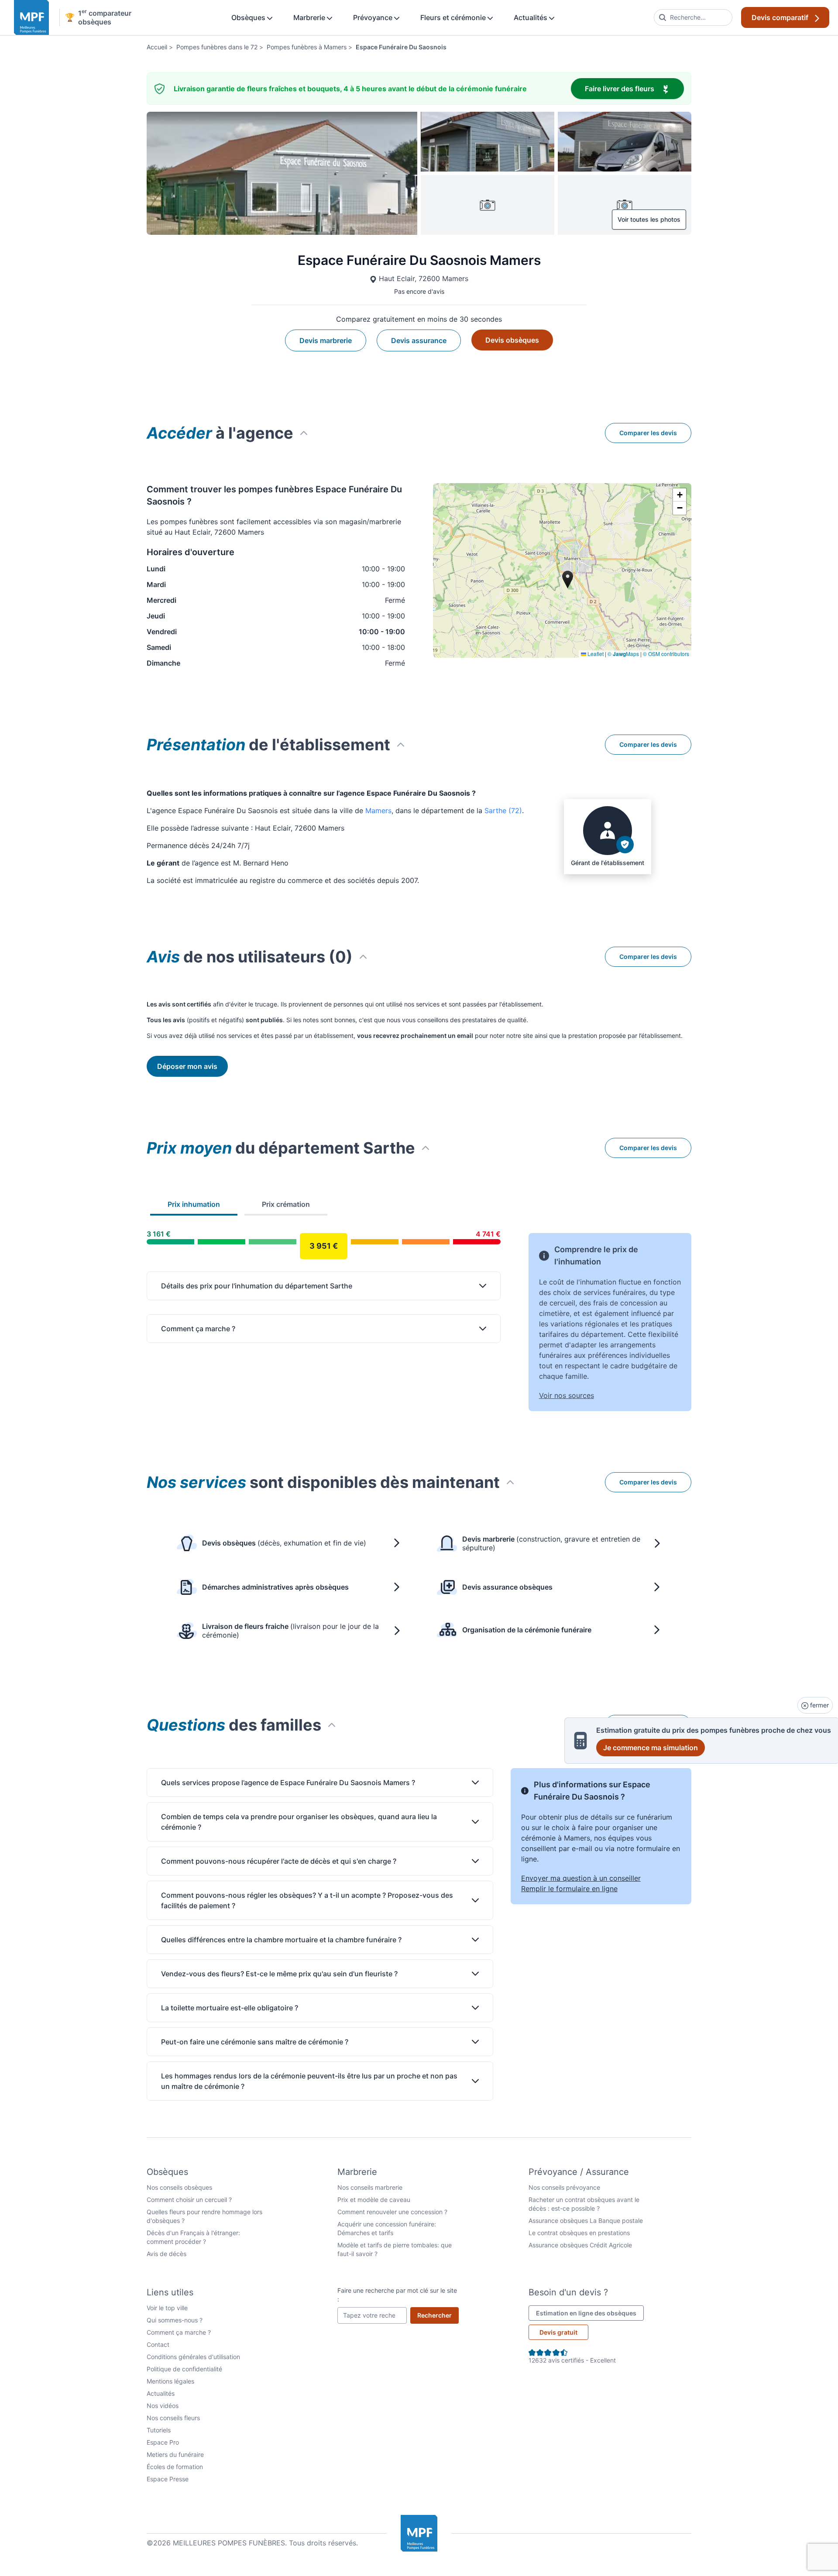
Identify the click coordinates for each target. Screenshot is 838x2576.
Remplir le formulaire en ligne (569, 1889)
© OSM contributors (666, 654)
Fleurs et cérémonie (454, 17)
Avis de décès (167, 2254)
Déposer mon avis (187, 1066)
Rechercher (438, 2315)
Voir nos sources (567, 1395)
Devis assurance (419, 340)
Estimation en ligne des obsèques (590, 2313)
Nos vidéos (163, 2406)
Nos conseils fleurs (173, 2418)
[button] (680, 495)
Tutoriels (159, 2430)
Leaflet (595, 654)
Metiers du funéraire (175, 2454)
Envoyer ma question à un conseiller (581, 1878)
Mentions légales (170, 2381)
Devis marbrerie (326, 340)
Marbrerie (310, 17)
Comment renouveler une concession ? (392, 2212)
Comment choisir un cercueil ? (189, 2200)
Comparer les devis (648, 433)
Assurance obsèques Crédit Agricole (580, 2245)
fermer (819, 1705)
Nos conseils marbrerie (370, 2187)
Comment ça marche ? (179, 2332)
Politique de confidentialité (184, 2369)
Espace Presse (168, 2479)
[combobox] (693, 17)
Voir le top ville (167, 2308)
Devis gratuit (558, 2332)
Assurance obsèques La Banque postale (586, 2221)
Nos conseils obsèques (179, 2187)
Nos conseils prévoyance (564, 2187)
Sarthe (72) (503, 811)
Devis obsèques (512, 340)
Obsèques (249, 17)
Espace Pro (163, 2442)
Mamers (378, 811)
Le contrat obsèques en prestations (579, 2233)
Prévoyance (374, 17)
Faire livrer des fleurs (634, 88)
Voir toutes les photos (649, 219)
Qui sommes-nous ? (175, 2320)
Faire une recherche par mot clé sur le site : (397, 2295)
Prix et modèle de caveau (374, 2200)
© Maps (623, 654)
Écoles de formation (175, 2467)
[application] (562, 570)
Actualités (531, 17)
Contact (158, 2344)
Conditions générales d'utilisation (193, 2357)
